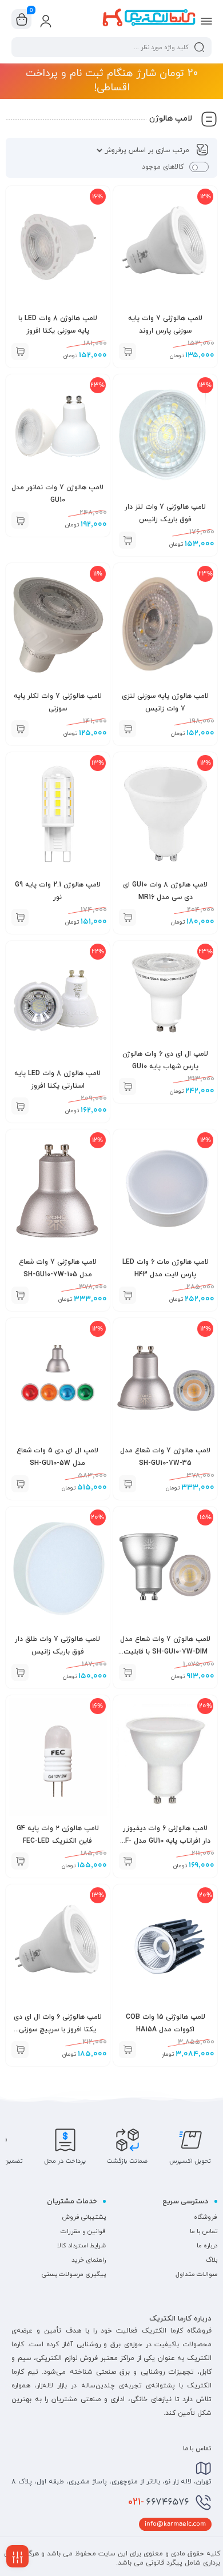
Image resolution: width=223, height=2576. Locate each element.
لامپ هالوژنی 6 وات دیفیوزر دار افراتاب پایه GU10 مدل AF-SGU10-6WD (166, 1841)
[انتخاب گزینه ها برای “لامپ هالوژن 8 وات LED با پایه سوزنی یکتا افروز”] (20, 352)
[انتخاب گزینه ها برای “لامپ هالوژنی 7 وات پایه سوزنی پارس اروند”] (128, 352)
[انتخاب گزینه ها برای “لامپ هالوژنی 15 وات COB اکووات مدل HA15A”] (128, 2050)
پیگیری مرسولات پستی (74, 2274)
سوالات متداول (196, 2274)
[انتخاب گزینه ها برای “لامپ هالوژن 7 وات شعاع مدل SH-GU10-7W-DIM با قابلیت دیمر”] (128, 1672)
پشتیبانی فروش (84, 2217)
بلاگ (212, 2260)
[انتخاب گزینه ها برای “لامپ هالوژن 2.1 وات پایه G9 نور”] (20, 917)
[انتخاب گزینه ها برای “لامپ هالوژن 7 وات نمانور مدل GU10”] (20, 520)
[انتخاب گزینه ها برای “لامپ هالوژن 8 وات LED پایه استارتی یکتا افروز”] (20, 1106)
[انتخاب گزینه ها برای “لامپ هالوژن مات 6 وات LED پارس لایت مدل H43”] (128, 1295)
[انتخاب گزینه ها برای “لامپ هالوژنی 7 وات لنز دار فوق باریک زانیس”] (128, 540)
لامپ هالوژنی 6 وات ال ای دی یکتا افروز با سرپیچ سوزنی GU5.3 (58, 2030)
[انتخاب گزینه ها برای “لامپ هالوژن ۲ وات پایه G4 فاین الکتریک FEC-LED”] (20, 1861)
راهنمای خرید (89, 2260)
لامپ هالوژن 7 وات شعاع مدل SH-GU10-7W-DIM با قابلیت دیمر (165, 1652)
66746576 (159, 2502)
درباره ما (207, 2246)
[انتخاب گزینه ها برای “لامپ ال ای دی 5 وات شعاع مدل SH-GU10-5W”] (20, 1484)
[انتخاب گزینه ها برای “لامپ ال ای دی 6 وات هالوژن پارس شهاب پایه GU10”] (128, 1087)
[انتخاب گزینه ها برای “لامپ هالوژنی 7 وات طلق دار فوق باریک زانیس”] (20, 1672)
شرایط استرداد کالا (81, 2246)
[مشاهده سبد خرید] (22, 19)
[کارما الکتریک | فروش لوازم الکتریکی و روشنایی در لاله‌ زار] (149, 19)
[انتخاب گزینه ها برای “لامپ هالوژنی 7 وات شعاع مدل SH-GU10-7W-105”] (20, 1295)
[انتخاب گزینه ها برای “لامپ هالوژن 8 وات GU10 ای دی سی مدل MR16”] (128, 917)
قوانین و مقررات (83, 2231)
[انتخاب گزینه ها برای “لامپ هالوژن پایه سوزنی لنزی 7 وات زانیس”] (128, 729)
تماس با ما (204, 2231)
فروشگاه (206, 2217)
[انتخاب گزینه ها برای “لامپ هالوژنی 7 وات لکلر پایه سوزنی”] (20, 729)
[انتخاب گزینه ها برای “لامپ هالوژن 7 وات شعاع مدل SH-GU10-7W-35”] (128, 1484)
